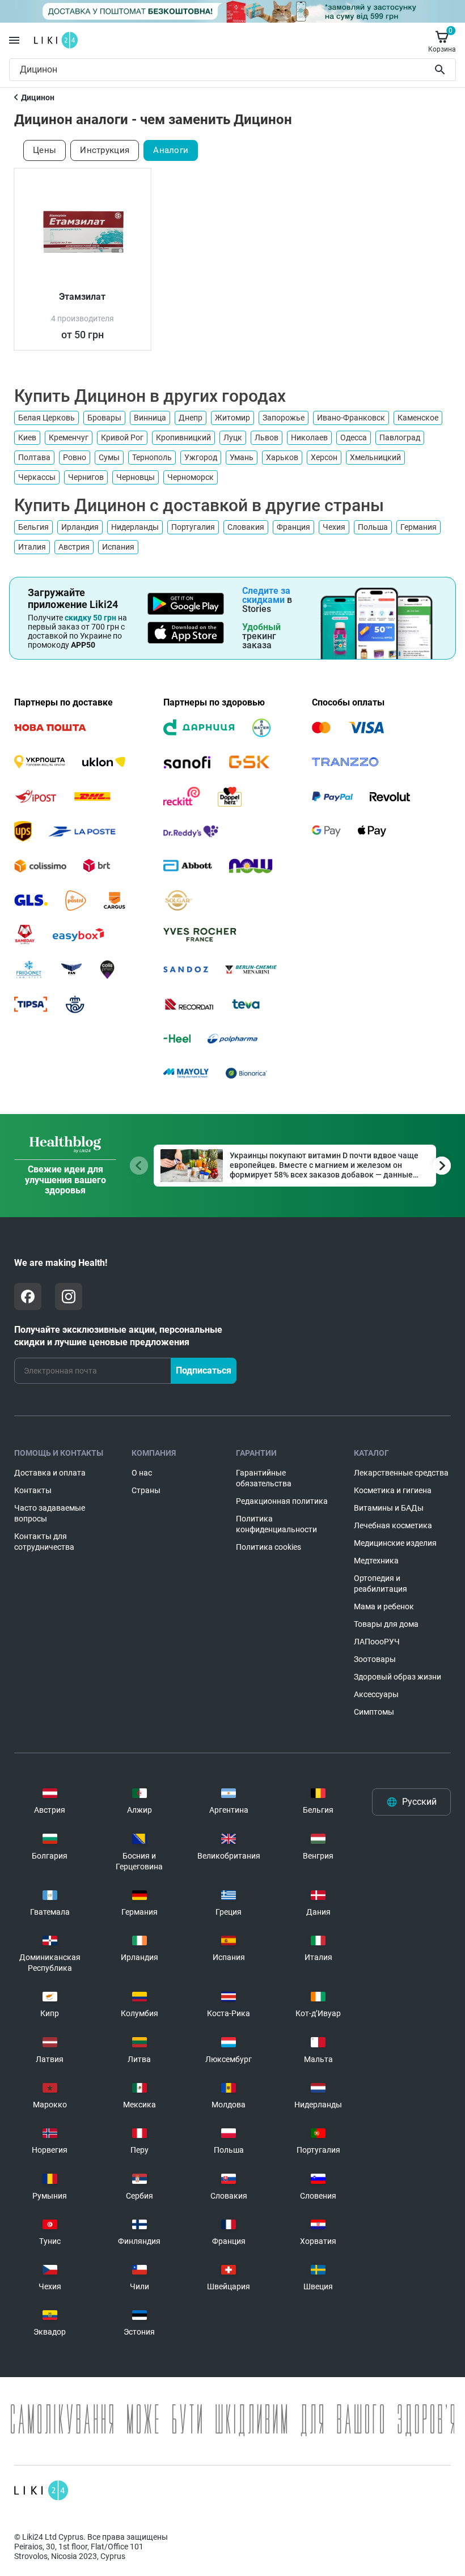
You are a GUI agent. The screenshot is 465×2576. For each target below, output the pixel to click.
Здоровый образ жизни (398, 1677)
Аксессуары (376, 1694)
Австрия (74, 547)
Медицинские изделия (395, 1543)
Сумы (109, 457)
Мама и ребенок (384, 1606)
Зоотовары (375, 1659)
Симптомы (374, 1712)
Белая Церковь (46, 418)
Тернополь (152, 457)
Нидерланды (135, 527)
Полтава (34, 457)
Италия (32, 547)
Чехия (334, 527)
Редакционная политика (282, 1501)
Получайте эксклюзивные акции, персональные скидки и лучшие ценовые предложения (118, 1336)
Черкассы (37, 477)
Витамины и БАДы (389, 1508)
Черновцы (136, 477)
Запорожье (284, 418)
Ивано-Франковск (351, 418)
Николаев (309, 437)
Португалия (193, 527)
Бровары (104, 418)
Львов (267, 437)
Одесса (354, 437)
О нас (142, 1473)
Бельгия (33, 527)
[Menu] (14, 40)
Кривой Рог (122, 437)
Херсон (324, 457)
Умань (242, 457)
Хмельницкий (375, 457)
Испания (118, 547)
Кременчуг (69, 437)
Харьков (282, 457)
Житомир (232, 418)
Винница (150, 418)
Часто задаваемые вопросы (50, 1513)
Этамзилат (82, 297)
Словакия (246, 527)
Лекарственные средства (401, 1473)
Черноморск (191, 477)
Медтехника (376, 1561)
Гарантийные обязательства (264, 1478)
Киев (27, 437)
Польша (373, 527)
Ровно (75, 457)
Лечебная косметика (393, 1525)
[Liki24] (41, 2490)
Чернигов (86, 477)
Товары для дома (386, 1624)
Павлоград (400, 437)
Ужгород (201, 457)
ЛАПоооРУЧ (377, 1642)
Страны (146, 1490)
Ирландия (80, 527)
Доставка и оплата (50, 1473)
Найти (442, 70)
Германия (418, 527)
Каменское (418, 418)
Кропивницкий (183, 437)
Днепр (191, 418)
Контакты (33, 1490)
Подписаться (204, 1370)
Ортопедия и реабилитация (381, 1584)
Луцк (233, 437)
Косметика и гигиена (393, 1490)
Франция (293, 527)
